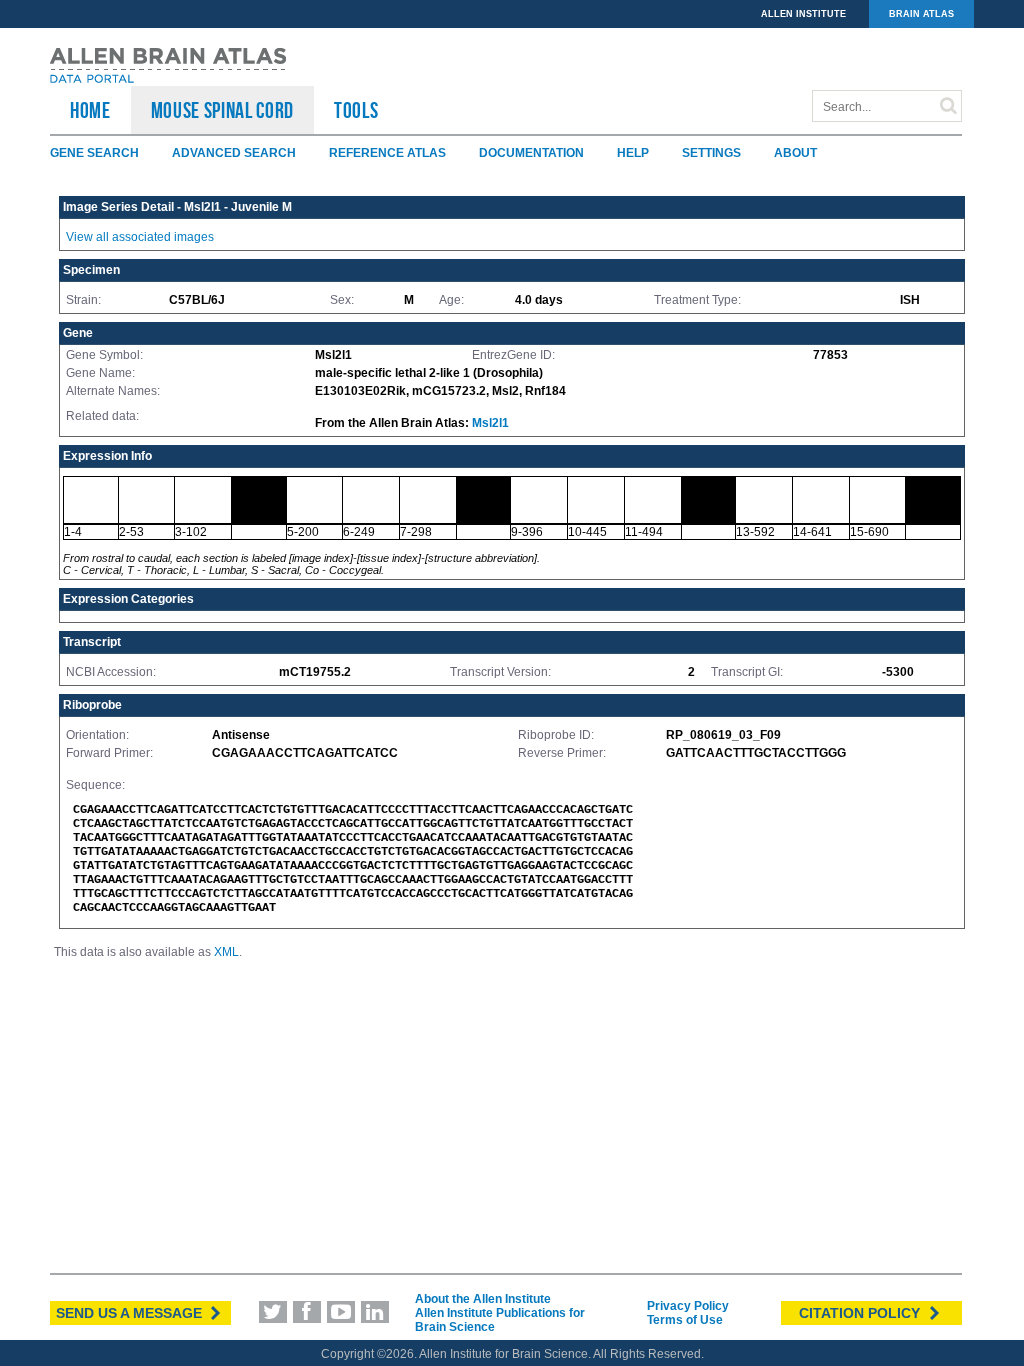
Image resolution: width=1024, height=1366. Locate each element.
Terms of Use (685, 1320)
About (795, 153)
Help (633, 153)
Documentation (531, 153)
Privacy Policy (688, 1306)
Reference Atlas (387, 153)
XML (226, 952)
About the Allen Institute (483, 1299)
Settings (711, 153)
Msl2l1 (490, 423)
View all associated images (140, 237)
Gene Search (94, 153)
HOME (90, 110)
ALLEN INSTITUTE (803, 14)
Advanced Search (234, 153)
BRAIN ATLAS (921, 14)
